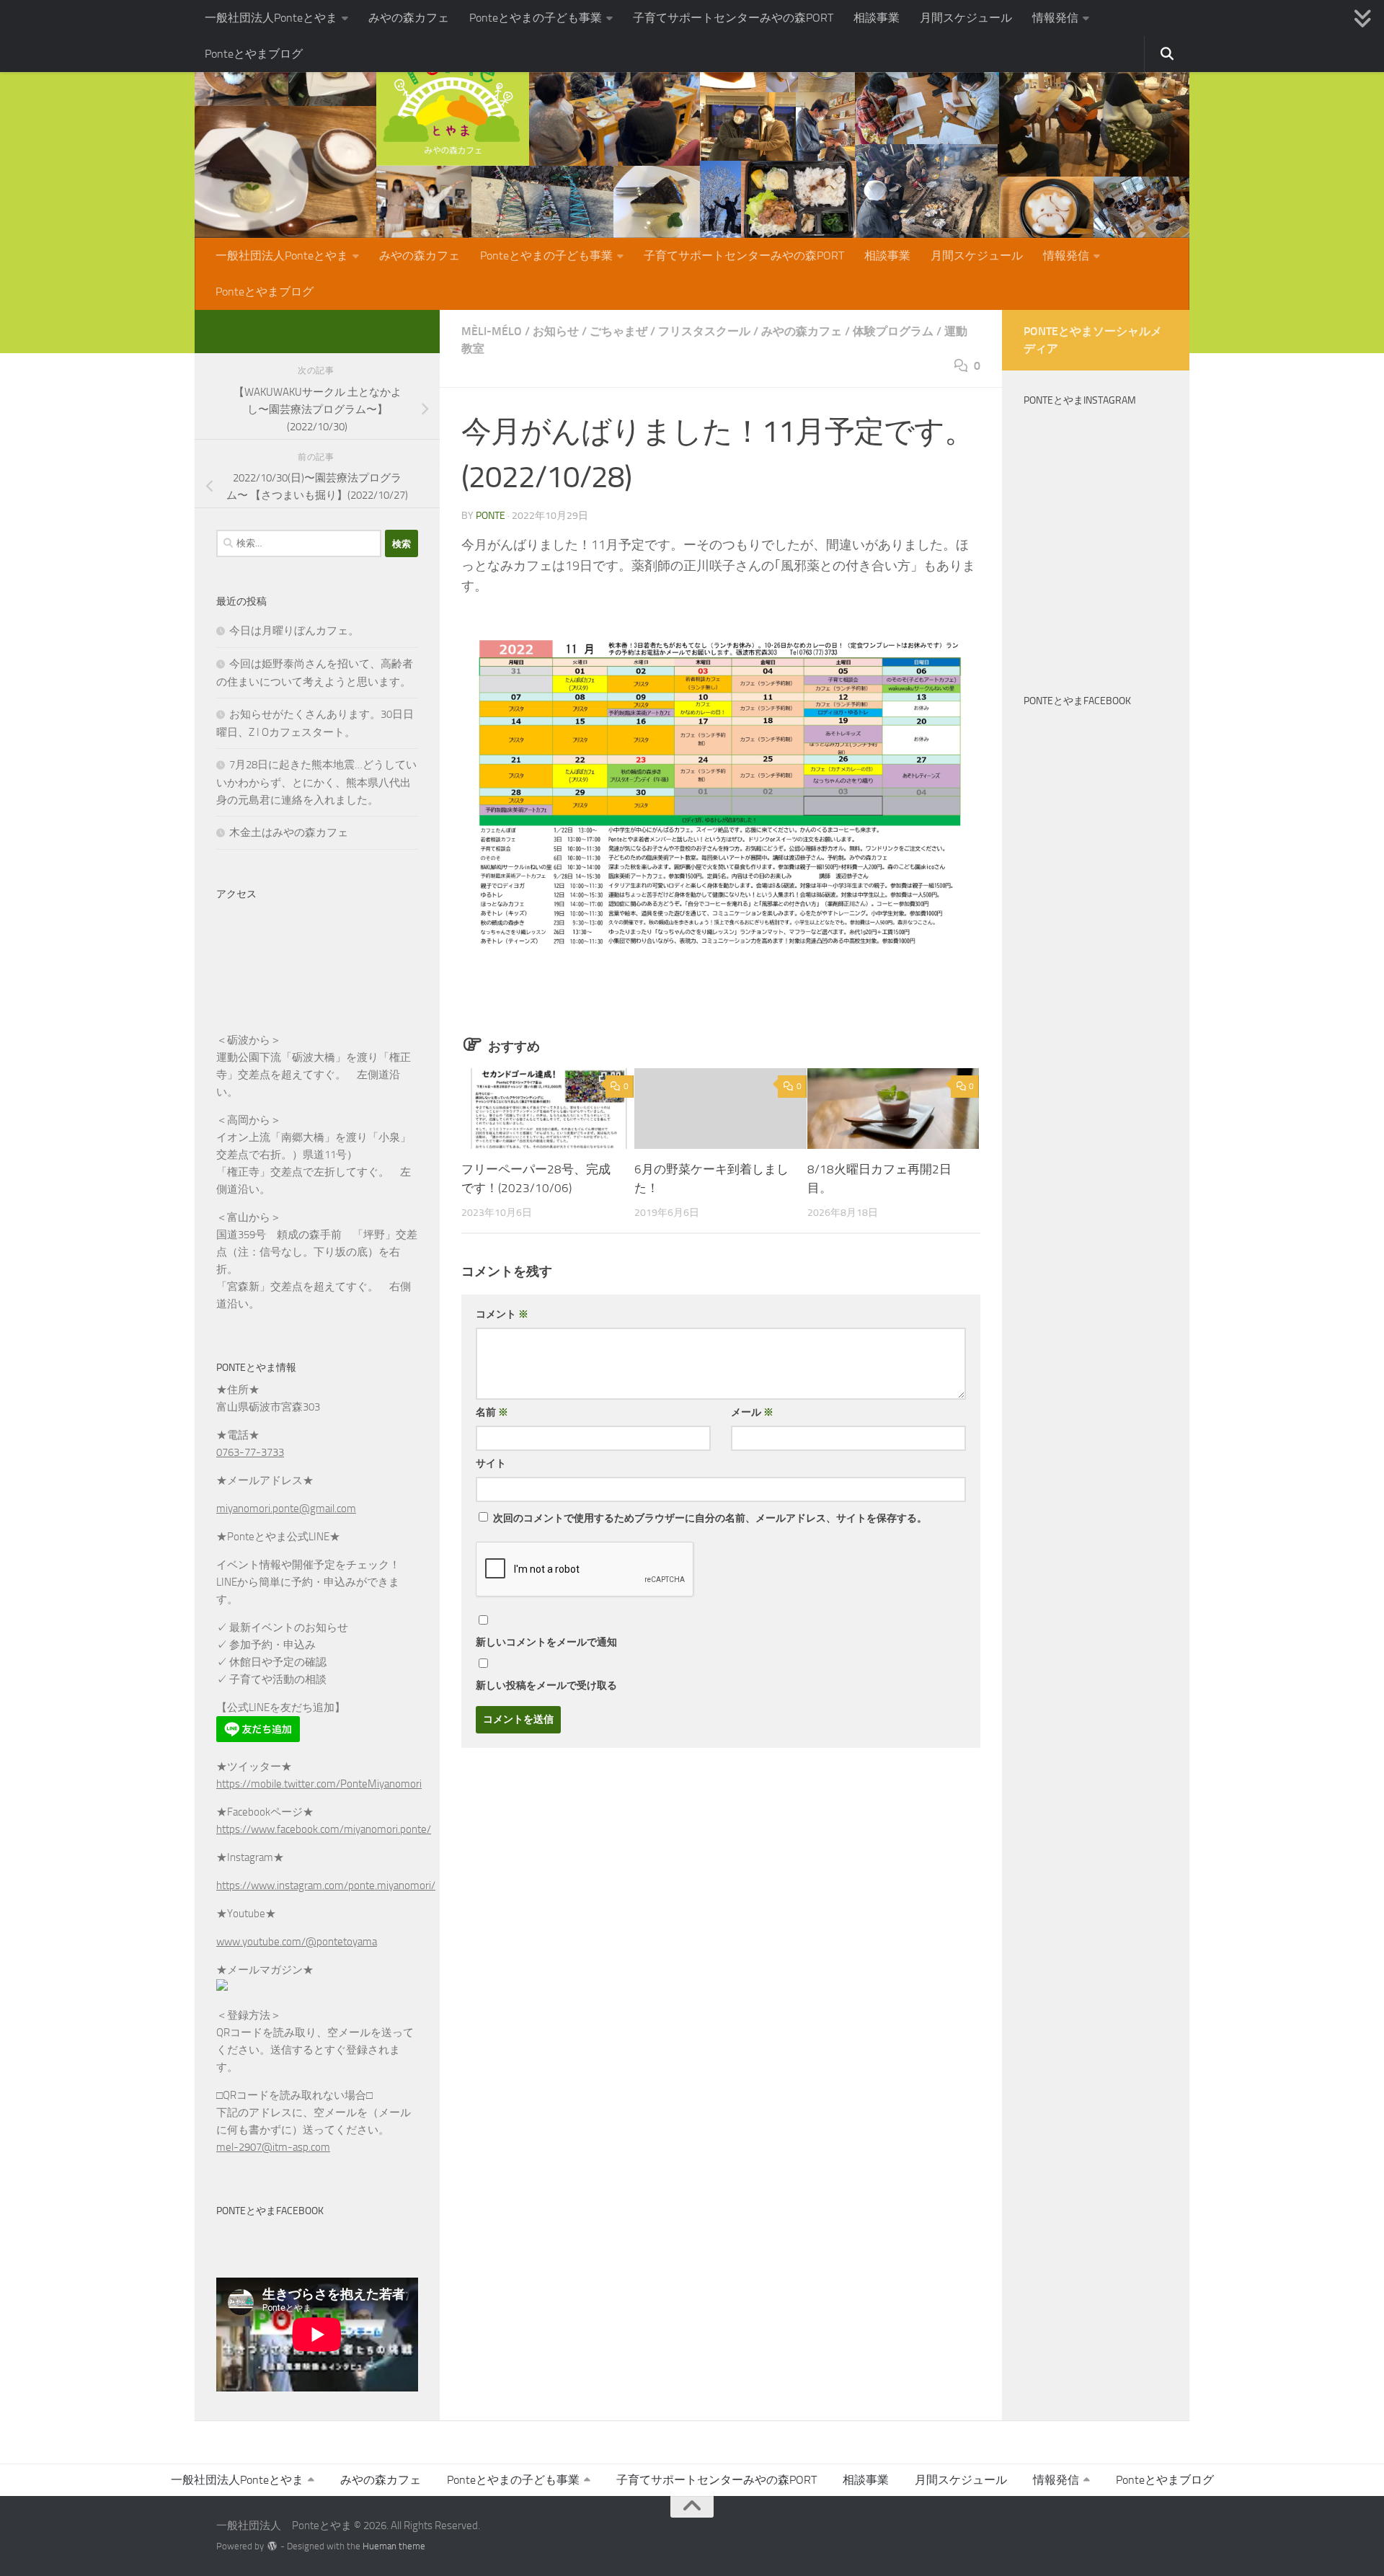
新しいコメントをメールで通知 (546, 1642)
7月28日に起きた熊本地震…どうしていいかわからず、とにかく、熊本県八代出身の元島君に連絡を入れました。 (316, 782)
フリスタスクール (704, 331)
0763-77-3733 (250, 1452)
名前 (492, 1412)
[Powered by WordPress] (272, 2546)
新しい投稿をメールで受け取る (546, 1685)
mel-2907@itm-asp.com (273, 2147)
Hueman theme (394, 2546)
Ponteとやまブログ (254, 54)
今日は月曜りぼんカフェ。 (294, 631)
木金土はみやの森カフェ (289, 832)
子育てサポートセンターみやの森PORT (733, 18)
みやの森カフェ (409, 18)
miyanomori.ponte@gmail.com (286, 1509)
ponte (491, 516)
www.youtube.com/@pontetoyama (297, 1942)
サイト (491, 1464)
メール (752, 1412)
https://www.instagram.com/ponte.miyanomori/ (326, 1886)
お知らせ (556, 331)
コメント (502, 1314)
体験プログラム (893, 331)
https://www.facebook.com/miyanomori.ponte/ (324, 1829)
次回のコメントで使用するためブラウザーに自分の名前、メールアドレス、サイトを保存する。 (710, 1518)
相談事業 (877, 18)
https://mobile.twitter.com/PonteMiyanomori (319, 1784)
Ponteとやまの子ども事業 (536, 18)
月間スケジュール (966, 18)
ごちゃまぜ (618, 331)
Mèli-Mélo (492, 331)
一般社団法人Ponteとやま (271, 18)
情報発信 (1055, 18)
